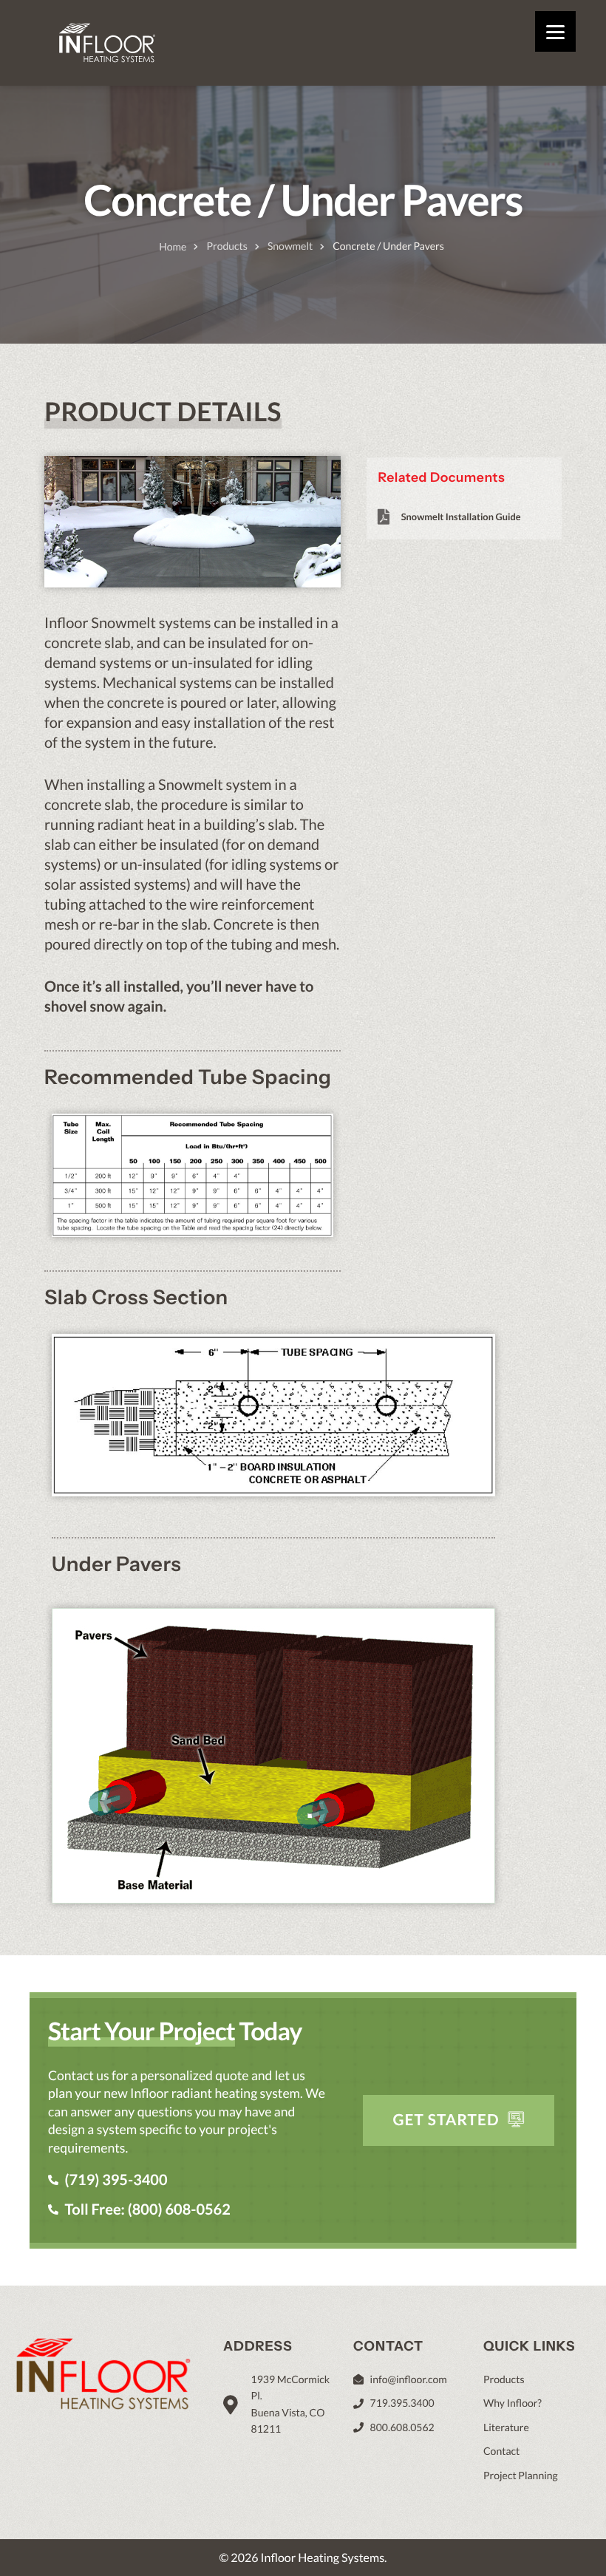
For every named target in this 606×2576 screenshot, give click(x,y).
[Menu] (555, 31)
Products (227, 246)
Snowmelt (290, 246)
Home (173, 246)
